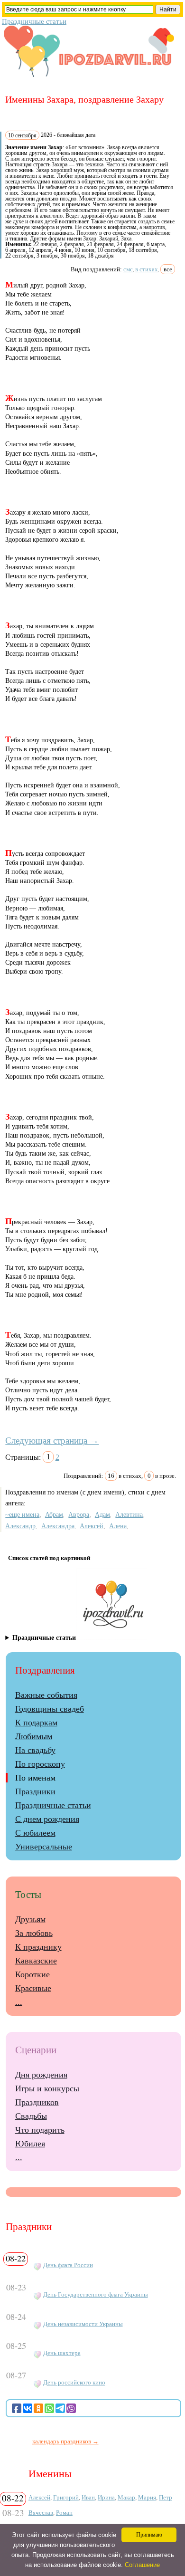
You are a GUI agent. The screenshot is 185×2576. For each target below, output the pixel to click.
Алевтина (129, 1514)
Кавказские (36, 1961)
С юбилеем (35, 1833)
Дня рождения (41, 2075)
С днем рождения (47, 1819)
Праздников (37, 2102)
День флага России (68, 2265)
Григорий (66, 2497)
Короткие (32, 1974)
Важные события (46, 1695)
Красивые (33, 1988)
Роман (64, 2513)
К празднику (38, 1947)
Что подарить (40, 2130)
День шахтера (62, 2353)
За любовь (34, 1933)
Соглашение (142, 2565)
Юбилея (30, 2144)
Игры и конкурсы (47, 2088)
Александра (58, 1526)
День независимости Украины (83, 2324)
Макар (126, 2497)
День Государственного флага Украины (96, 2295)
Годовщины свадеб (50, 1709)
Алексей (92, 1526)
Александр (20, 1526)
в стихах (147, 269)
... (19, 2002)
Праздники (35, 1791)
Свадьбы (31, 2116)
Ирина (106, 2497)
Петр (166, 2497)
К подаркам (36, 1723)
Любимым (34, 1736)
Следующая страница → (52, 1441)
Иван (88, 2497)
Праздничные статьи (34, 21)
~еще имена (22, 1514)
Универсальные (44, 1847)
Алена (118, 1526)
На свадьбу (35, 1750)
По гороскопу (40, 1764)
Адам (102, 1514)
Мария (147, 2497)
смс (128, 269)
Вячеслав (41, 2513)
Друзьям (30, 1919)
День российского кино (74, 2383)
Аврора (79, 1514)
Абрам (54, 1514)
